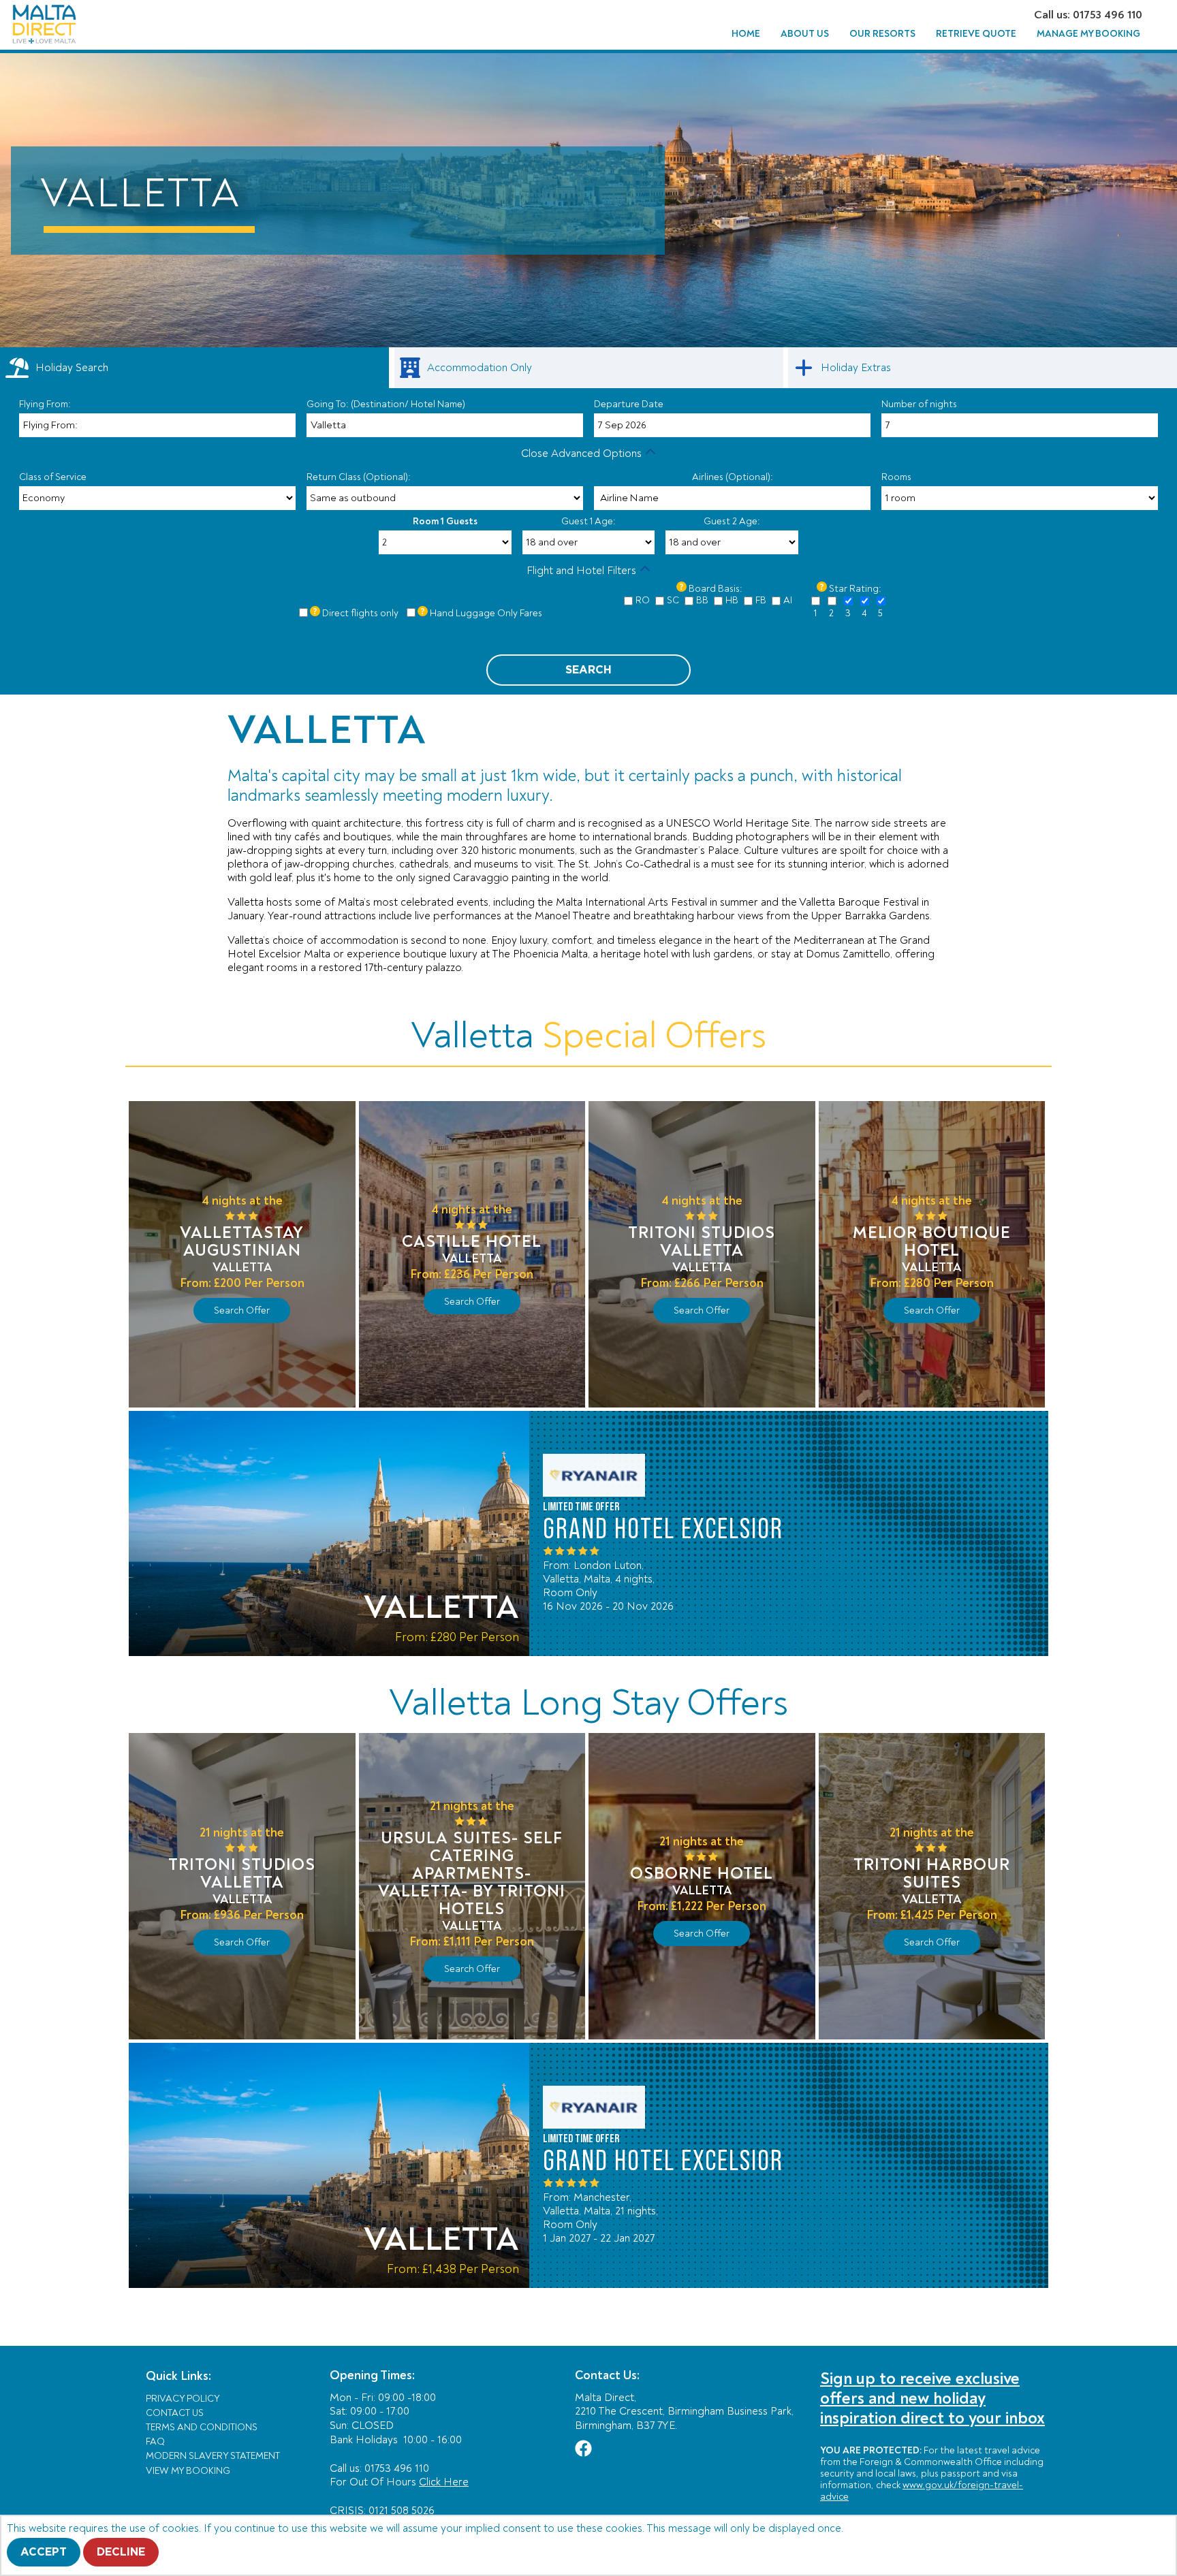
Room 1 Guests (445, 521)
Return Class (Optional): (359, 477)
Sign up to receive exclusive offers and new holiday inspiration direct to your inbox (932, 2399)
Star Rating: (855, 589)
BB (702, 600)
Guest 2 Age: (732, 521)
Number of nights (919, 404)
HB (732, 600)
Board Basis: (716, 589)
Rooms (896, 477)
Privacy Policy (183, 2399)
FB (761, 600)
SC (673, 600)
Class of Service (53, 477)
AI (788, 600)
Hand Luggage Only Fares (486, 613)
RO (643, 600)
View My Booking (188, 2471)
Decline (121, 2552)
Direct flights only (360, 613)
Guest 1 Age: (588, 521)
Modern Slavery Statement (213, 2456)
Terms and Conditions (202, 2427)
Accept (44, 2552)
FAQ (155, 2442)
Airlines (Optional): (733, 477)
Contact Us (175, 2413)
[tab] (194, 368)
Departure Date (629, 404)
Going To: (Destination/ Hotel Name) (386, 404)
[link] (589, 368)
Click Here (444, 2482)
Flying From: (45, 404)
